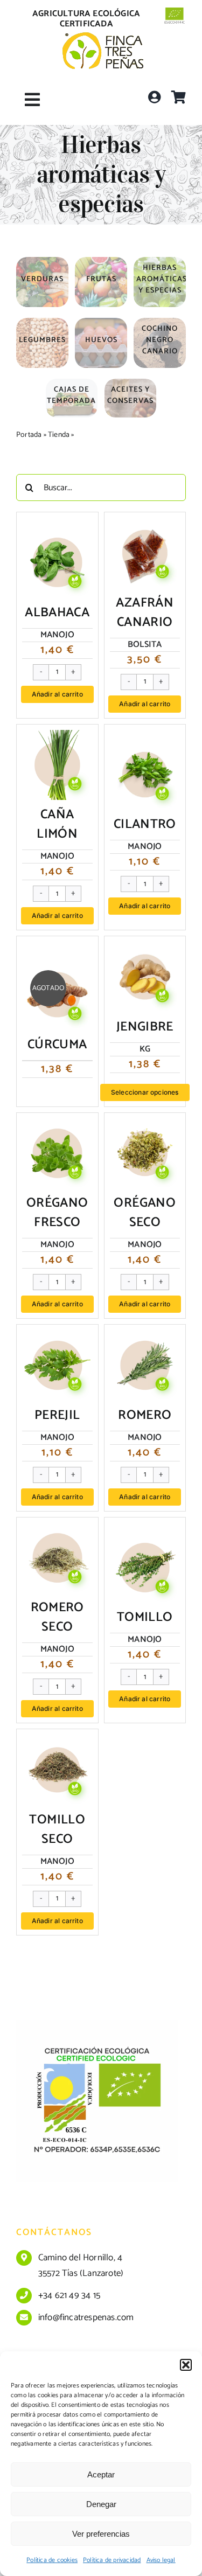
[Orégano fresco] (57, 1126)
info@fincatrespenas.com (86, 2317)
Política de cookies (52, 2560)
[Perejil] (57, 1338)
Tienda (59, 435)
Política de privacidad (112, 2560)
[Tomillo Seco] (57, 1743)
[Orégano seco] (145, 1126)
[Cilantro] (145, 748)
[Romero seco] (57, 1531)
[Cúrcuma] (57, 967)
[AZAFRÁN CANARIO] (145, 526)
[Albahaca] (57, 535)
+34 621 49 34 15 (69, 2295)
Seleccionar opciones (145, 1092)
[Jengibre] (145, 950)
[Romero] (145, 1338)
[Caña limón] (57, 738)
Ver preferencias (101, 2534)
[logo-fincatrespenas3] (103, 37)
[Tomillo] (145, 1541)
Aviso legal (161, 2560)
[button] (186, 2365)
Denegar (101, 2504)
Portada (29, 435)
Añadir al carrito (57, 694)
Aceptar (101, 2474)
